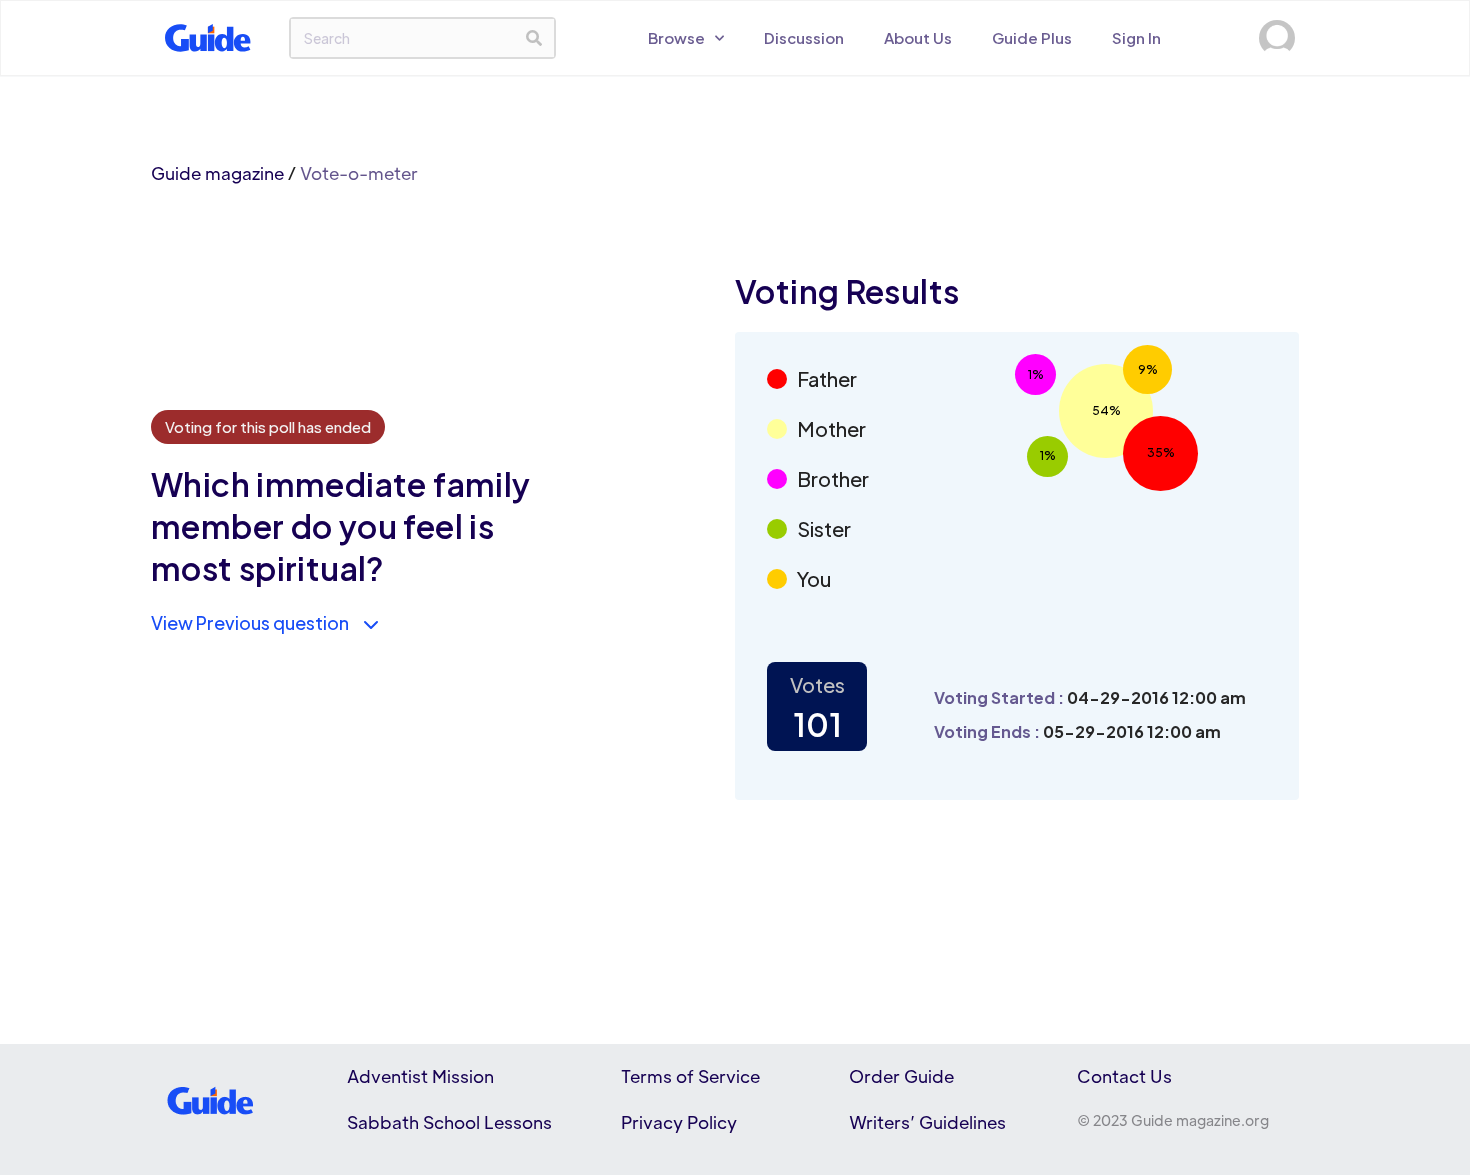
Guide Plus (1032, 37)
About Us (918, 37)
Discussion (804, 37)
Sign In (1136, 37)
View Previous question (250, 622)
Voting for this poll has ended (268, 426)
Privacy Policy (679, 1122)
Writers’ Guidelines (927, 1122)
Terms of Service (690, 1076)
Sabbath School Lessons (449, 1122)
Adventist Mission (420, 1076)
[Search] (534, 38)
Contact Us (1124, 1076)
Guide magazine (217, 173)
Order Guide (901, 1076)
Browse (676, 37)
